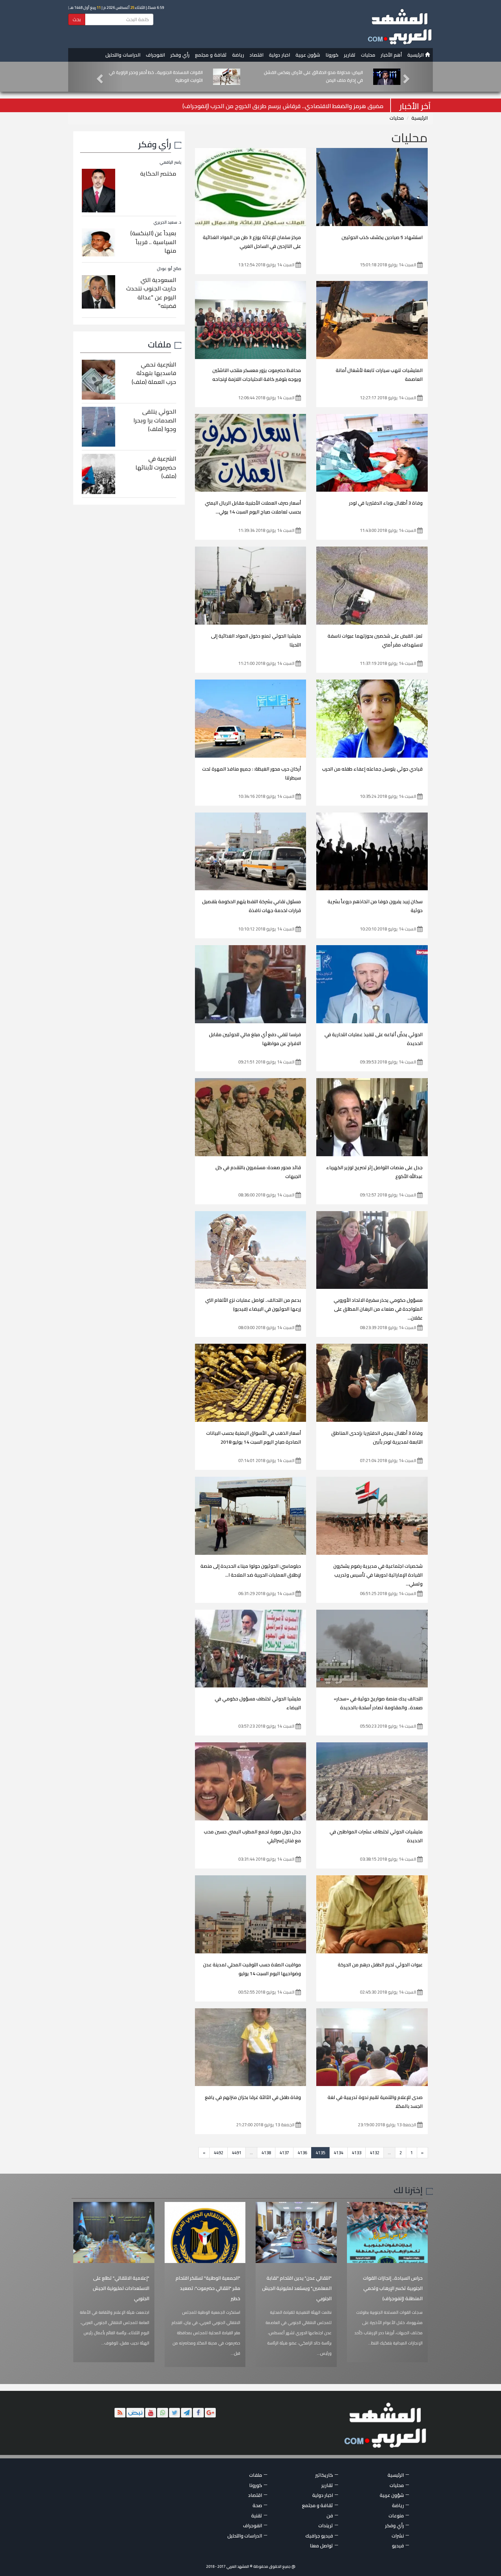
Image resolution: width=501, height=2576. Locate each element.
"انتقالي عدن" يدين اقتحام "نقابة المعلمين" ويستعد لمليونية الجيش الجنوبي (297, 2288)
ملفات (160, 344)
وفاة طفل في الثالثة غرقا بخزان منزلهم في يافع (253, 2097)
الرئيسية (416, 55)
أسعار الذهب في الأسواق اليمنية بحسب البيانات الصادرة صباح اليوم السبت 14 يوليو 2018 (254, 1438)
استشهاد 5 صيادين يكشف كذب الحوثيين (382, 237)
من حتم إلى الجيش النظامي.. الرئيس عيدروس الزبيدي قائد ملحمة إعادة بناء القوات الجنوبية (154, 76)
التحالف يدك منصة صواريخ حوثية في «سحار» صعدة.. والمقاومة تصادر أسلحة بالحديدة (378, 1703)
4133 (356, 2153)
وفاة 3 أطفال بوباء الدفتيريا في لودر (386, 503)
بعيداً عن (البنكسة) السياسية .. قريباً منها (153, 242)
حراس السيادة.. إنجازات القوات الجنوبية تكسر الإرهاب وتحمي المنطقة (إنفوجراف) (393, 2288)
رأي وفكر (180, 55)
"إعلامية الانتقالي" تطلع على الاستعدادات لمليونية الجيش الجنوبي (121, 2288)
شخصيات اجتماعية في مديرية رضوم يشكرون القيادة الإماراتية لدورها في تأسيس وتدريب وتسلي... (378, 1575)
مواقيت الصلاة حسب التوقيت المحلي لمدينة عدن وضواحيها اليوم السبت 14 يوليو (252, 1969)
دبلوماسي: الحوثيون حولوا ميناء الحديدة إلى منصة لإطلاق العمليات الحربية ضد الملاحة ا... (251, 1570)
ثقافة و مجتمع (211, 55)
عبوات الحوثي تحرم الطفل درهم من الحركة (380, 1965)
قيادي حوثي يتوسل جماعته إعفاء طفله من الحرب (372, 769)
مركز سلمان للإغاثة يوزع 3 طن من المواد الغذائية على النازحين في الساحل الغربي (252, 242)
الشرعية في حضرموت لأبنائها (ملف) (156, 467)
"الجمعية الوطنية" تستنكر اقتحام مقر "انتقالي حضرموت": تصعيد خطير (208, 2288)
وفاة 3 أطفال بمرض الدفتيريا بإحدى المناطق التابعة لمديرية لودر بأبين (377, 1438)
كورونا (332, 55)
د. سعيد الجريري (167, 222)
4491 (237, 2153)
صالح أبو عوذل (169, 269)
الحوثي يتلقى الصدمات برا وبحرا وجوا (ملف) (155, 420)
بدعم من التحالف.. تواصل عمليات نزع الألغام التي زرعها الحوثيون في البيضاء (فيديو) (253, 1305)
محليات (368, 55)
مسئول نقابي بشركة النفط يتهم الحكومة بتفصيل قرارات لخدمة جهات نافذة (252, 906)
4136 (302, 2153)
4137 (284, 2153)
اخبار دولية (279, 55)
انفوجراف (155, 55)
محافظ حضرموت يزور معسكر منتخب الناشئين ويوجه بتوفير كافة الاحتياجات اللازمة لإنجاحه (257, 375)
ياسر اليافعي (170, 162)
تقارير (350, 55)
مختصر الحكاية (158, 174)
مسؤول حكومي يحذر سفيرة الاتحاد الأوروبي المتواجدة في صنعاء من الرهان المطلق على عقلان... (378, 1309)
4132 (375, 2153)
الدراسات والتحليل (123, 55)
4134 (338, 2153)
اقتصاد (256, 55)
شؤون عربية (308, 55)
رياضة (238, 55)
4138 (266, 2153)
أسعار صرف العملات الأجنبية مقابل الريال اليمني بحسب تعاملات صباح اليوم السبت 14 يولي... (253, 507)
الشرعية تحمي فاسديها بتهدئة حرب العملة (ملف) (154, 373)
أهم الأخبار (391, 55)
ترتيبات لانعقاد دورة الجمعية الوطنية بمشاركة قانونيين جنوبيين (320, 76)
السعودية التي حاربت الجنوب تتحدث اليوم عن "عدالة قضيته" (151, 293)
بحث (77, 19)
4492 (218, 2153)
